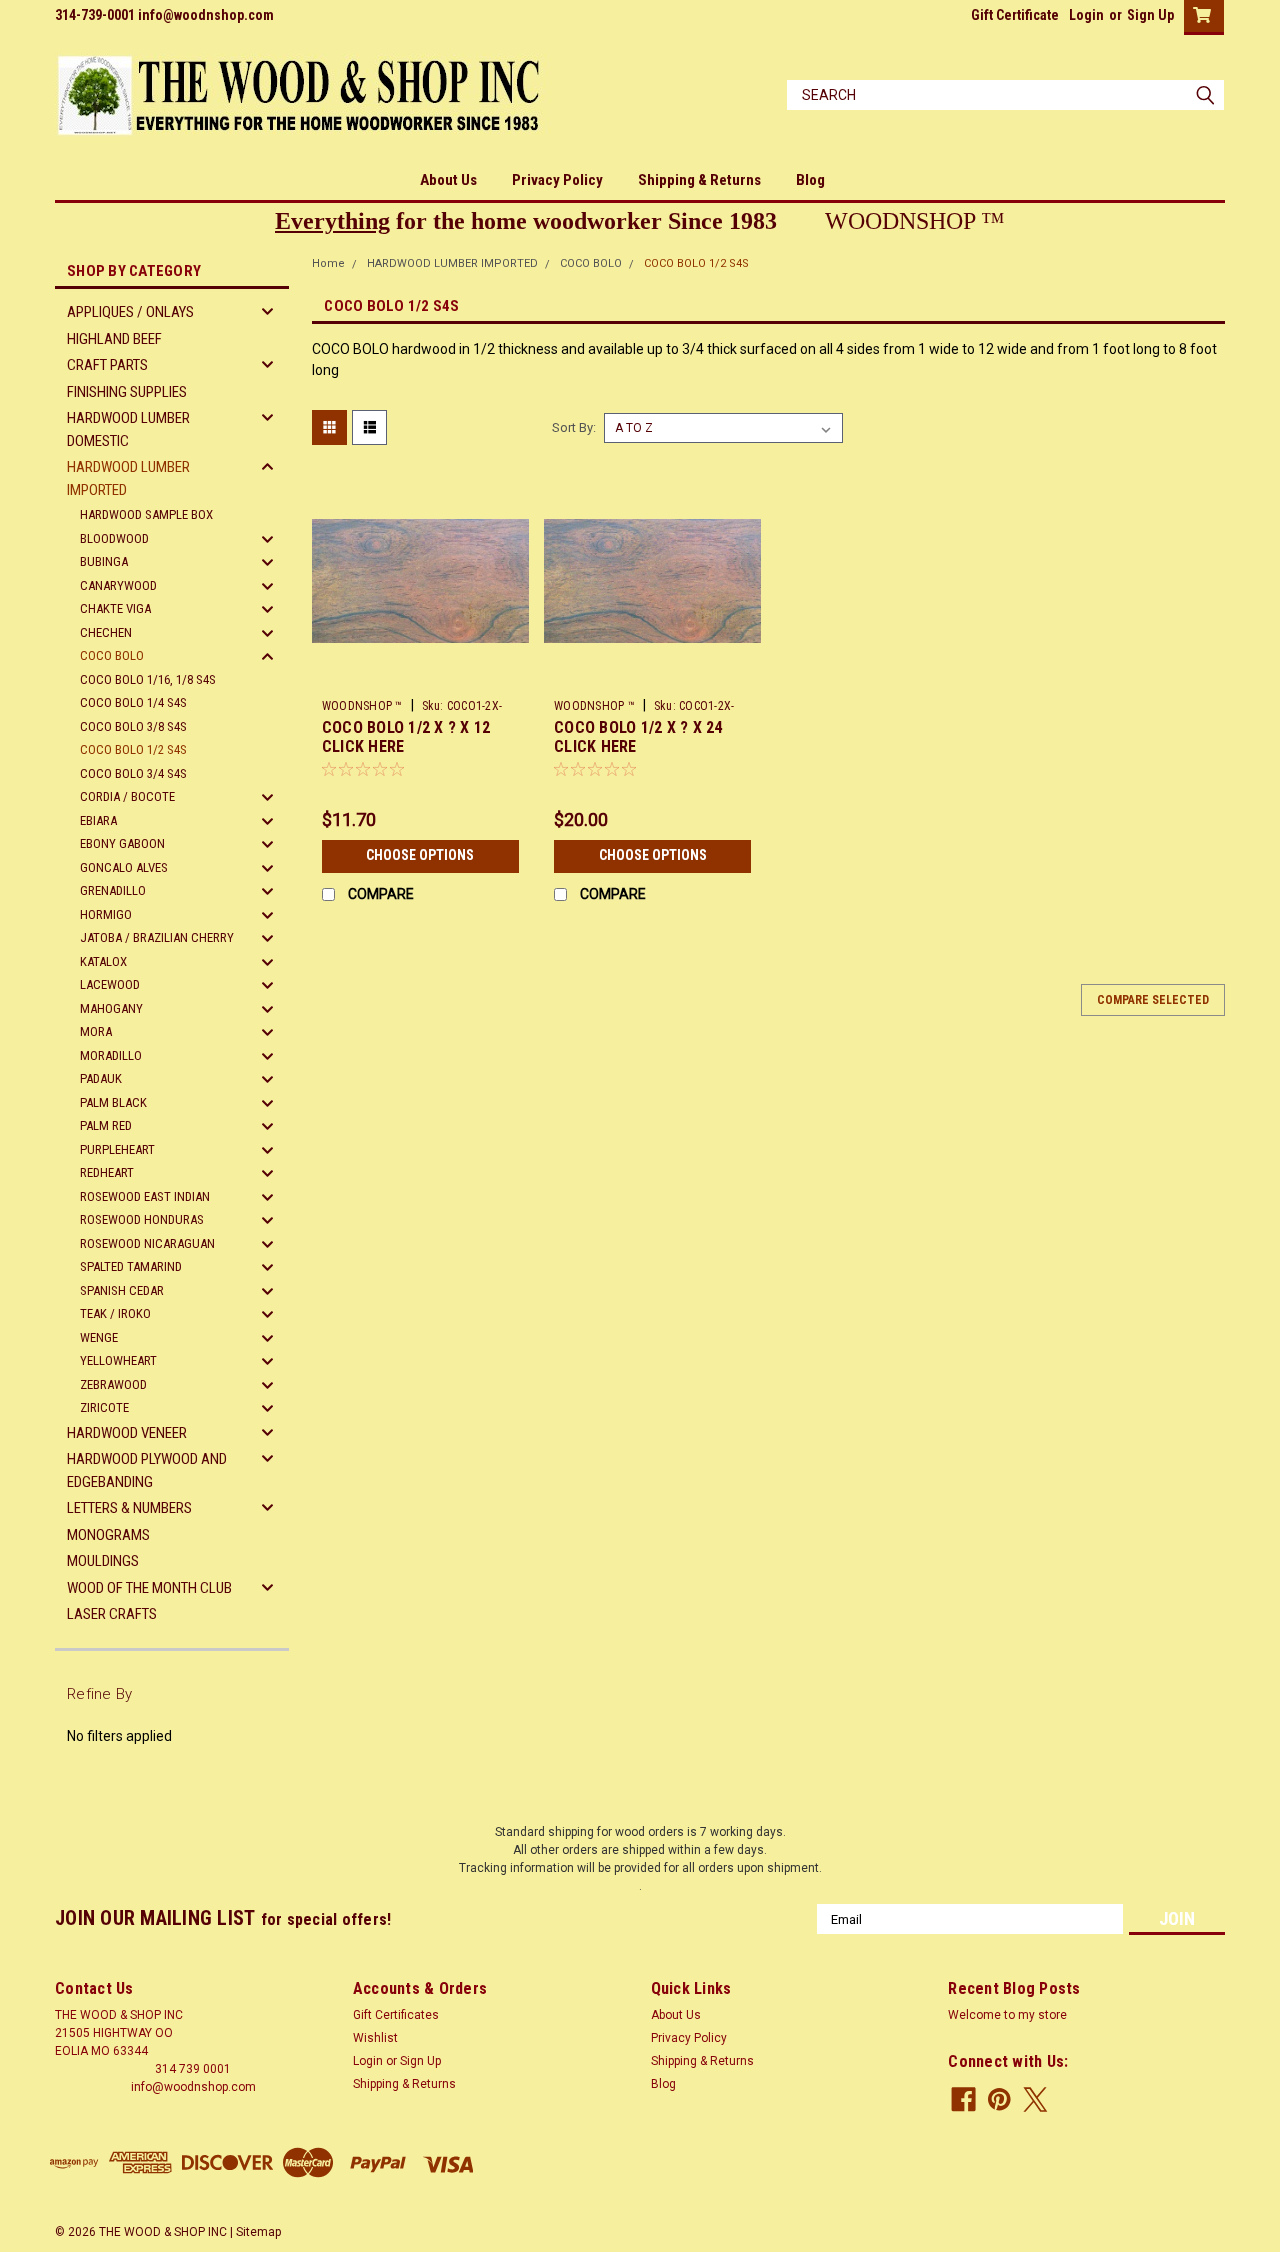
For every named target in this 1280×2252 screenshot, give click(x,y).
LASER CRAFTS (112, 1614)
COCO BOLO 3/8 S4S (133, 726)
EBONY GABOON (122, 843)
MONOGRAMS (108, 1535)
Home (328, 263)
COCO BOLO (112, 655)
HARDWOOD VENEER (127, 1433)
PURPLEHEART (117, 1149)
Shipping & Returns (699, 180)
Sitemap (258, 2232)
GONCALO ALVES (124, 867)
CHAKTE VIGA (115, 608)
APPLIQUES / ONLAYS (130, 312)
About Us (448, 180)
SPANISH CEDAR (122, 1290)
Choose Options (420, 855)
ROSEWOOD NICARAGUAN (147, 1243)
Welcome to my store (1007, 2015)
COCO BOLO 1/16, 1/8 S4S (148, 679)
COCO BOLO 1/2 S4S (133, 749)
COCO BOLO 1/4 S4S (133, 702)
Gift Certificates (396, 2015)
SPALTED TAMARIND (131, 1266)
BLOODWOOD (114, 538)
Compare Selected (1153, 1000)
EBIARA (98, 820)
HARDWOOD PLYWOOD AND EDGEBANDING (147, 1470)
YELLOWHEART (118, 1360)
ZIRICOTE (104, 1407)
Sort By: (574, 427)
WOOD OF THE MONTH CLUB (149, 1588)
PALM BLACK (113, 1102)
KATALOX (103, 961)
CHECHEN (106, 632)
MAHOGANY (111, 1008)
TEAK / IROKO (115, 1313)
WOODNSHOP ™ (362, 706)
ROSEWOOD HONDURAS (142, 1219)
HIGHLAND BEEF (114, 339)
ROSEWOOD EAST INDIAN (145, 1196)
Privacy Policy (557, 180)
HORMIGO (106, 914)
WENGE (99, 1337)
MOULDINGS (103, 1561)
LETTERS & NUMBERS (129, 1508)
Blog (810, 180)
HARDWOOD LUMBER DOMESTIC (128, 429)
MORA (96, 1031)
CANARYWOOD (118, 585)
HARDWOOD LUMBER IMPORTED (128, 478)
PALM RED (106, 1125)
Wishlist (375, 2038)
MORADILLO (111, 1055)
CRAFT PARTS (107, 365)
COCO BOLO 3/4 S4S (133, 773)
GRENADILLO (113, 890)
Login (1086, 15)
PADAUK (101, 1078)
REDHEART (107, 1172)
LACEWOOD (110, 984)
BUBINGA (104, 561)
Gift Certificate (1015, 15)
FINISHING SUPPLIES (127, 392)
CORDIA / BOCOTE (127, 796)
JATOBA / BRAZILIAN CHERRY (157, 937)
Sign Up (1150, 15)
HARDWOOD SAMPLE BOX (146, 514)
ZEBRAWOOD (113, 1384)
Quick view (420, 675)
